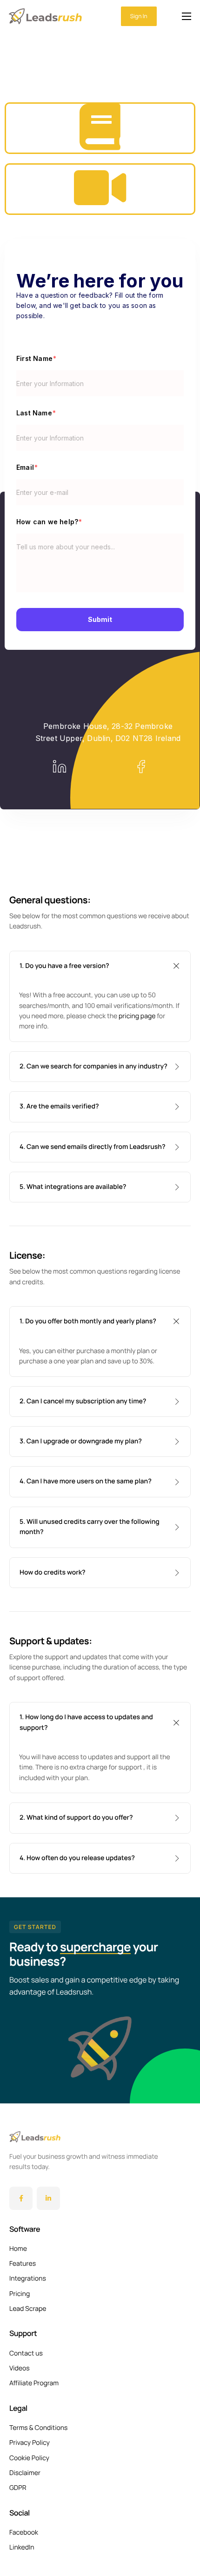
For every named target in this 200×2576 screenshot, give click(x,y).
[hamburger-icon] (187, 16)
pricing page (137, 1016)
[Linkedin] (48, 2198)
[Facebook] (21, 2198)
